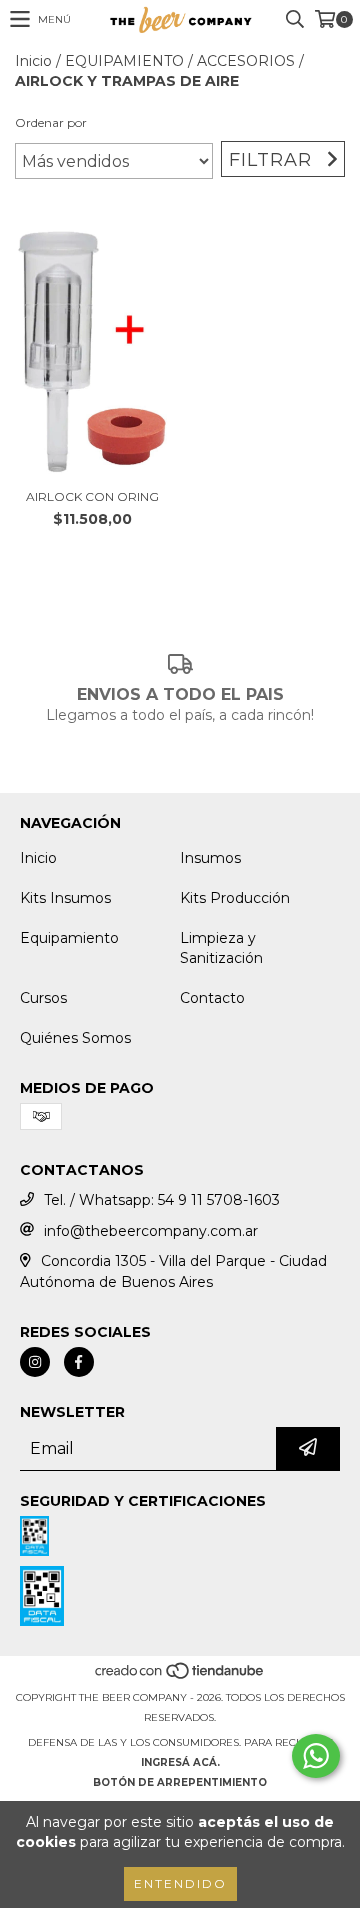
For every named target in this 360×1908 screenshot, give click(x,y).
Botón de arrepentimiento (180, 1782)
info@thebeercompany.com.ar (151, 1231)
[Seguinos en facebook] (79, 1362)
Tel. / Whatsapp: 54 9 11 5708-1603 (162, 1200)
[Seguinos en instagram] (35, 1362)
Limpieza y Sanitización (221, 948)
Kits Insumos (65, 898)
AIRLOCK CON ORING (92, 496)
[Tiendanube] (180, 1677)
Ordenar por (51, 122)
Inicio (33, 61)
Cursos (43, 998)
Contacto (212, 998)
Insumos (210, 858)
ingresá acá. (180, 1762)
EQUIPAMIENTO (124, 61)
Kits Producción (235, 898)
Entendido (180, 1883)
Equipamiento (69, 938)
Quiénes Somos (75, 1038)
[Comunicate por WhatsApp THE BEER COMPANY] (316, 1756)
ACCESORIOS (246, 61)
